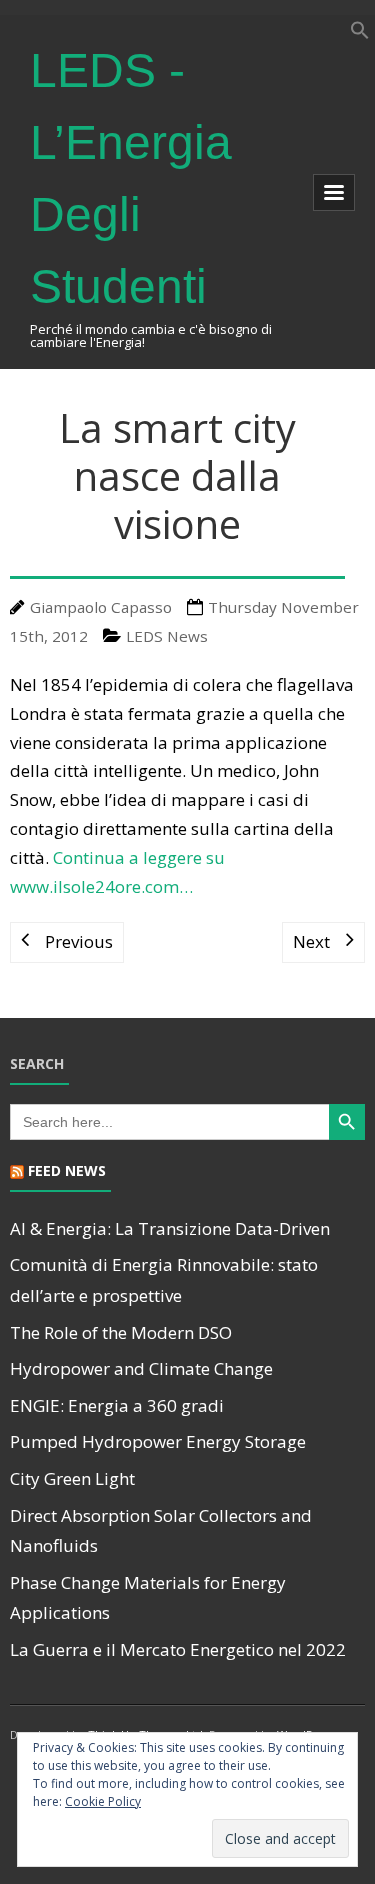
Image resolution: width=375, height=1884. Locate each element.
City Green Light (72, 1478)
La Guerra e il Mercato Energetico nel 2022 (178, 1649)
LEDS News (167, 636)
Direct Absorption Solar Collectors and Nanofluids (161, 1531)
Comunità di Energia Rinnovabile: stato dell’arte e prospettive (164, 1280)
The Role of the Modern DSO (121, 1332)
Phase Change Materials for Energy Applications (148, 1598)
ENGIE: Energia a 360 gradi (117, 1405)
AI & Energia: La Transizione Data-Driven (170, 1228)
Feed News (67, 1170)
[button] (360, 33)
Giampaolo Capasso (101, 607)
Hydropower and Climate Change (141, 1368)
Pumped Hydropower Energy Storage (158, 1441)
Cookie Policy (103, 1801)
